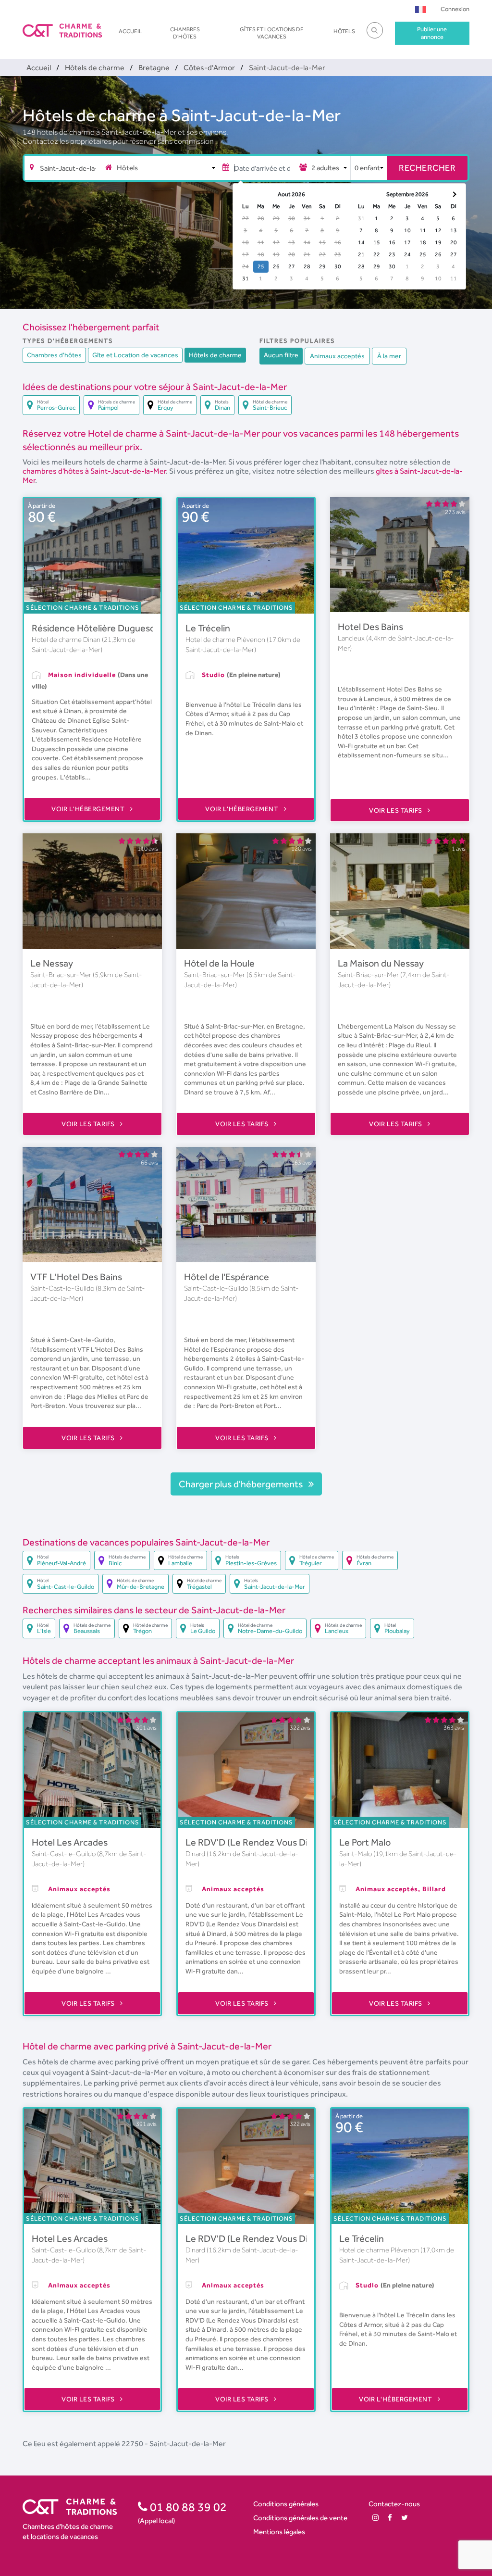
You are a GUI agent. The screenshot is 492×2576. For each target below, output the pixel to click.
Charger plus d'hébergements (242, 1484)
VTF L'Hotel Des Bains (76, 1277)
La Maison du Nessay (381, 963)
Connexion (455, 9)
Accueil (130, 31)
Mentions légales (279, 2532)
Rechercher (427, 168)
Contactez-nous (394, 2504)
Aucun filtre (281, 355)
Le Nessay (52, 963)
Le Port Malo (365, 1842)
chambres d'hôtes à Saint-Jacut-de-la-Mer (94, 471)
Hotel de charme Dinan (67, 640)
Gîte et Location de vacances (135, 355)
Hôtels (344, 31)
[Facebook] (390, 2518)
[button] (421, 9)
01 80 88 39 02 (187, 2507)
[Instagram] (375, 2518)
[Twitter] (405, 2518)
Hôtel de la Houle (219, 963)
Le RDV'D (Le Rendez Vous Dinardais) (263, 1842)
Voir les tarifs (396, 810)
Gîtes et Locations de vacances (272, 33)
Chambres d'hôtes (185, 33)
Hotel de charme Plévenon (226, 640)
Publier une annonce (432, 33)
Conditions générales (286, 2504)
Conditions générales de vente (300, 2518)
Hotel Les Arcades (70, 1842)
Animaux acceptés (337, 356)
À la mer (389, 356)
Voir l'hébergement (89, 809)
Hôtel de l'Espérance (227, 1277)
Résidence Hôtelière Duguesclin (98, 628)
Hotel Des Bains (370, 627)
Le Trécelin (208, 628)
